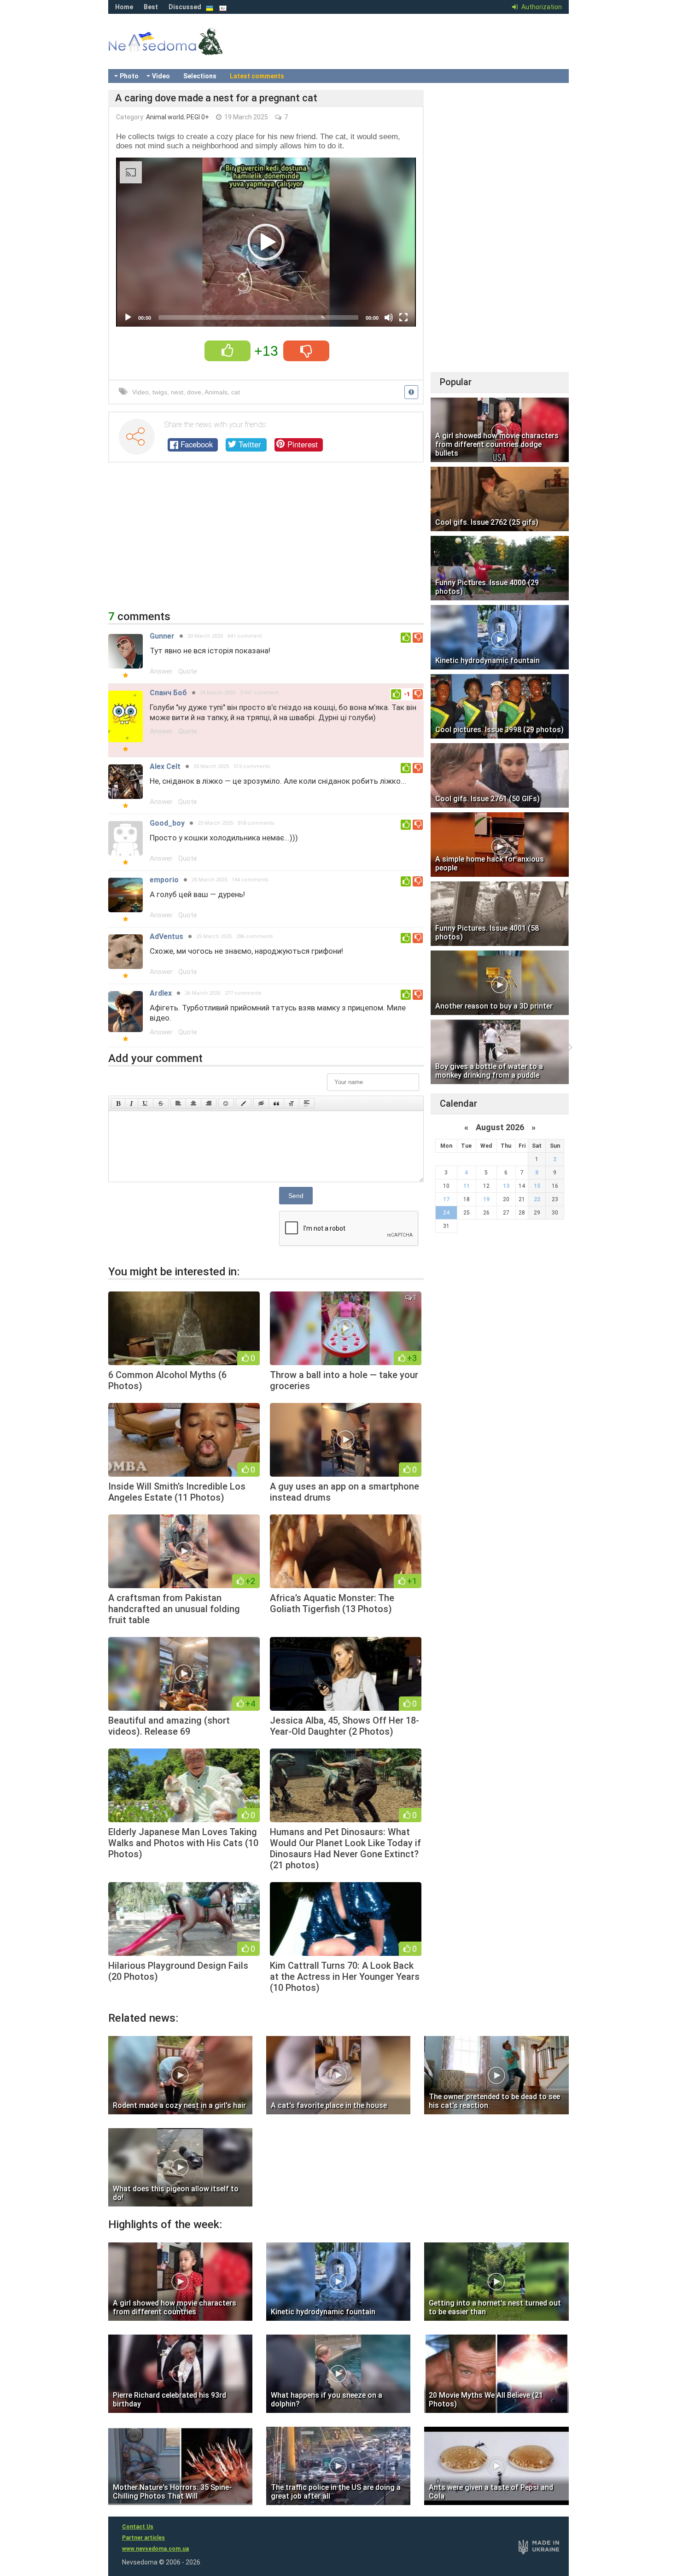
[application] (266, 242)
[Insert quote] (276, 1103)
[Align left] (178, 1103)
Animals (216, 392)
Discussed (185, 7)
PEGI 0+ (198, 117)
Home (124, 7)
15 (537, 1186)
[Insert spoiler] (307, 1103)
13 (506, 1186)
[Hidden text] (261, 1103)
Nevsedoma (182, 51)
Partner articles (143, 2538)
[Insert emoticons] (226, 1103)
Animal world (165, 117)
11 (467, 1186)
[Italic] (131, 1103)
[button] (266, 242)
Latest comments (257, 76)
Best (151, 7)
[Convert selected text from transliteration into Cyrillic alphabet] (292, 1103)
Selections (200, 76)
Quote (188, 671)
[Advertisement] (266, 541)
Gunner (162, 636)
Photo (129, 76)
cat (236, 392)
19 (486, 1199)
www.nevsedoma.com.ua (155, 2549)
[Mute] (389, 317)
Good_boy (167, 823)
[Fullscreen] (403, 317)
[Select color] (244, 1103)
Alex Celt (165, 766)
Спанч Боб (168, 693)
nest (177, 392)
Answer (161, 671)
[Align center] (193, 1103)
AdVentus (166, 936)
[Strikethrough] (161, 1103)
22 (537, 1199)
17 (446, 1199)
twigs (160, 392)
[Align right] (209, 1103)
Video (161, 76)
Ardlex (161, 993)
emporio (164, 880)
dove (194, 392)
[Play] (128, 317)
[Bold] (118, 1103)
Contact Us (138, 2527)
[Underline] (146, 1103)
